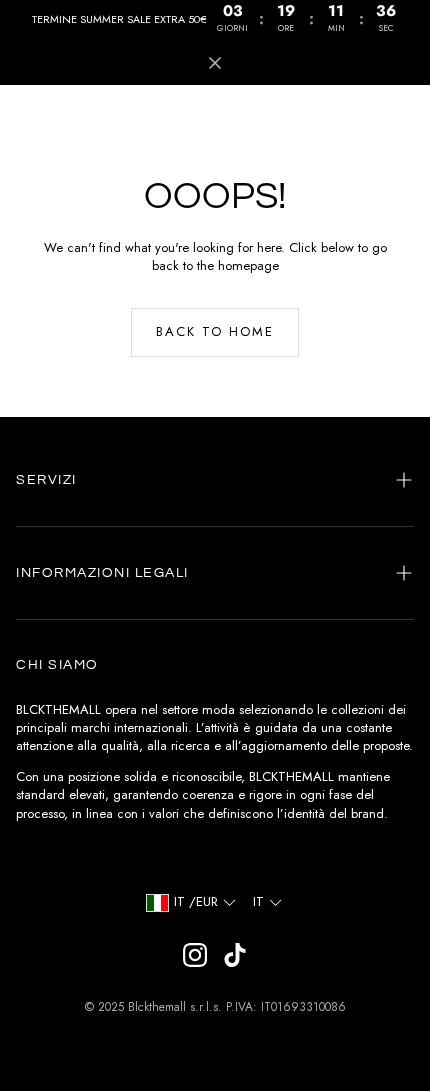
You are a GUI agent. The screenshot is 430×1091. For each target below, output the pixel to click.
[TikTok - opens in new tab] (235, 955)
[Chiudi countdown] (215, 63)
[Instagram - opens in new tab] (195, 955)
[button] (215, 480)
